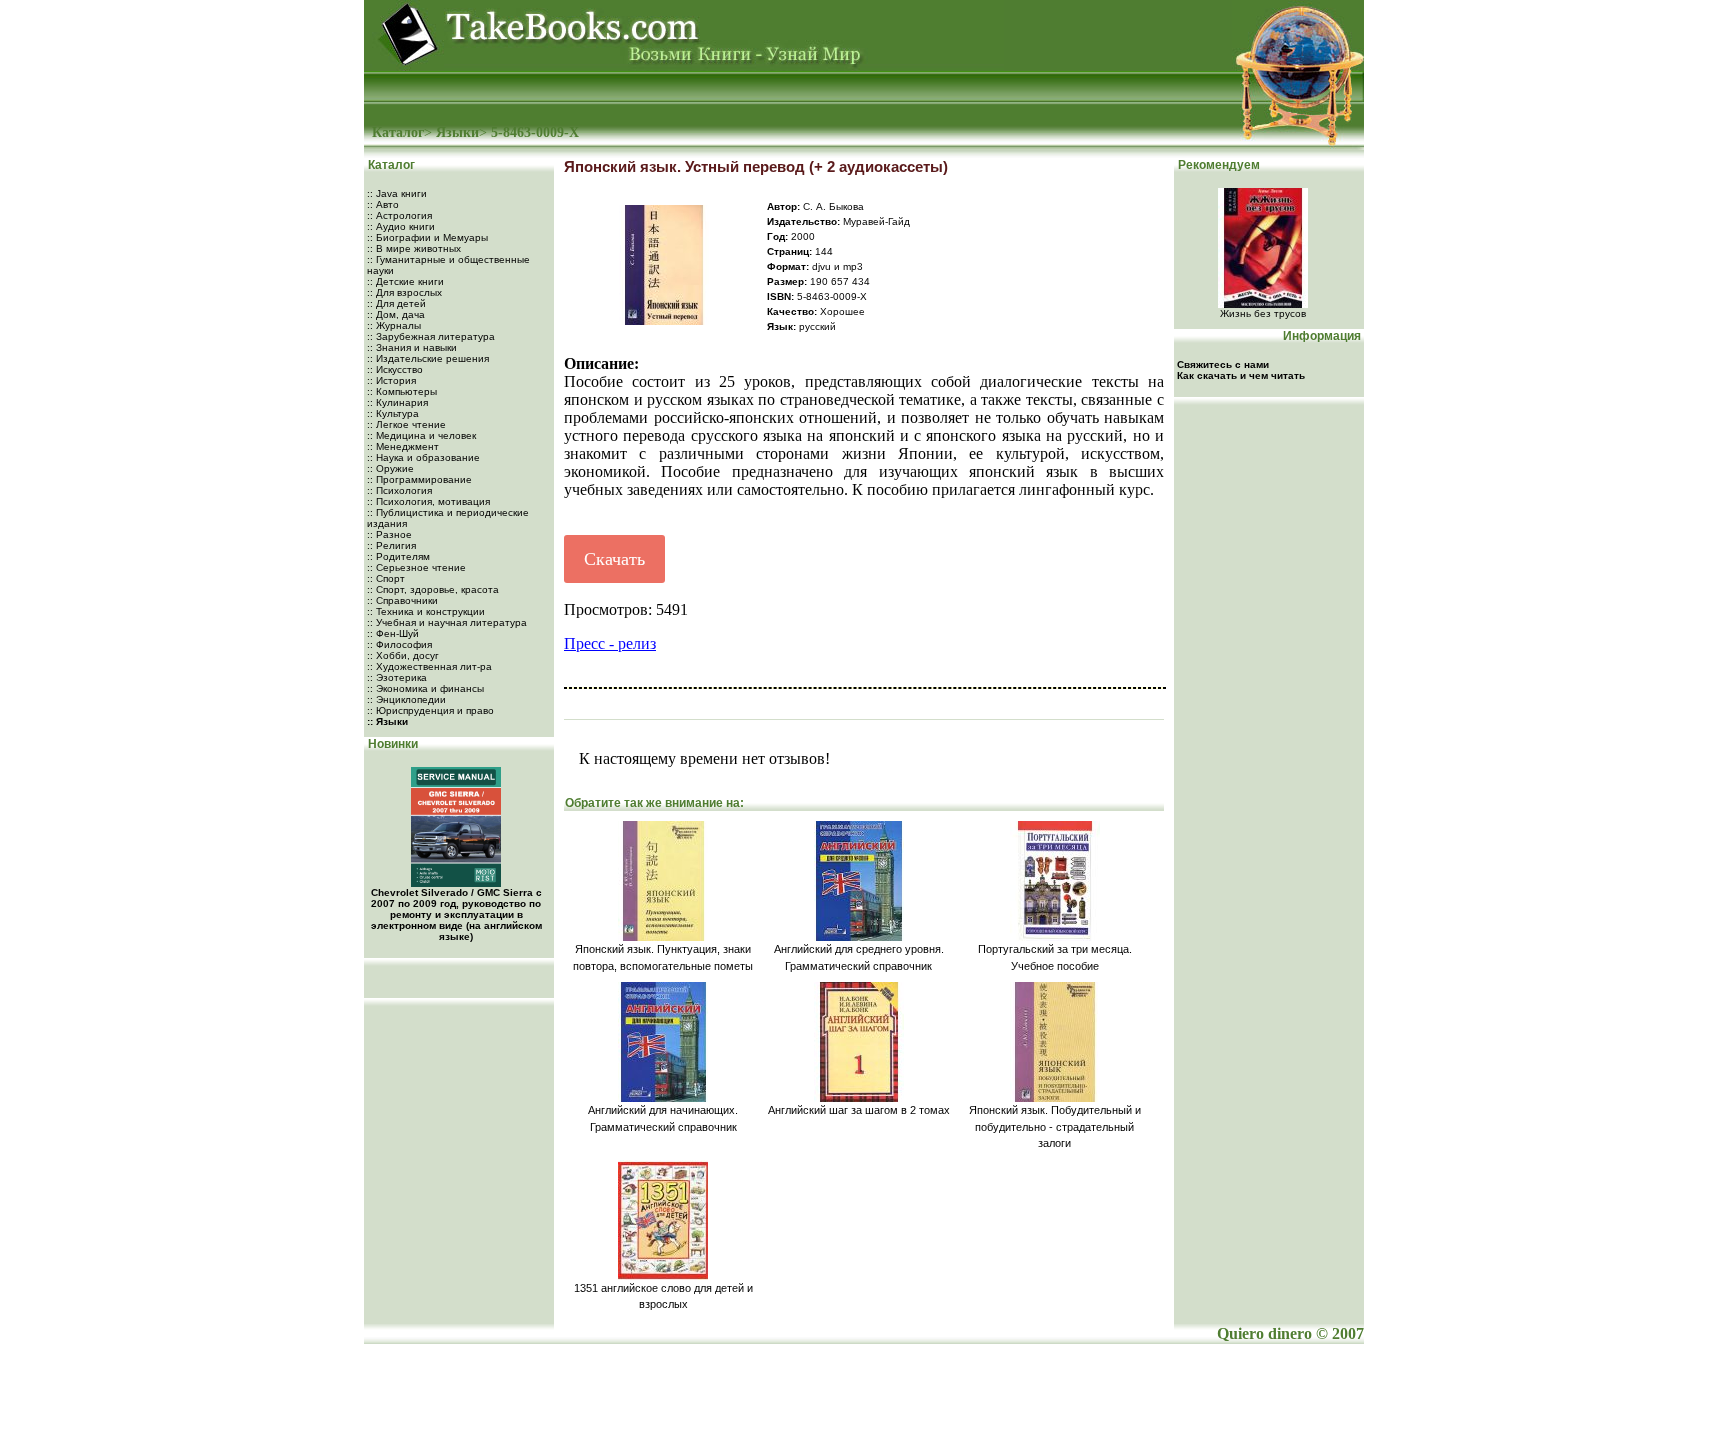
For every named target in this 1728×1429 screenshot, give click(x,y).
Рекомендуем (1217, 165)
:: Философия (399, 644)
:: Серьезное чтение (416, 567)
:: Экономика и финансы (425, 688)
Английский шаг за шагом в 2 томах (859, 1110)
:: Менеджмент (403, 446)
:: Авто (383, 204)
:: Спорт (386, 578)
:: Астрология (399, 215)
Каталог (398, 132)
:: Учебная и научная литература (447, 622)
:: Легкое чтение (406, 424)
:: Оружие (390, 468)
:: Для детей (396, 303)
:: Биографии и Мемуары (427, 237)
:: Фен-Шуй (393, 633)
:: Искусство (395, 369)
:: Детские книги (405, 281)
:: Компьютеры (402, 391)
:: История (391, 380)
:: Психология (399, 490)
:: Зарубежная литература (431, 336)
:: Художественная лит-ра (429, 666)
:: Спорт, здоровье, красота (433, 589)
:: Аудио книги (401, 226)
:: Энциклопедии (406, 699)
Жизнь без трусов (1263, 313)
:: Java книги (397, 193)
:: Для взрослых (404, 292)
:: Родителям (398, 556)
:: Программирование (419, 479)
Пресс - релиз (610, 643)
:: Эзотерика (397, 677)
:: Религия (391, 545)
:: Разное (389, 534)
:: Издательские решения (428, 358)
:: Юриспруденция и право (430, 710)
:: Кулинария (397, 402)
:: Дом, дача (396, 314)
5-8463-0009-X (535, 132)
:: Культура (393, 413)
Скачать (614, 559)
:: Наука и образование (423, 457)
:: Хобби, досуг (403, 655)
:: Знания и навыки (412, 347)
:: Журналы (394, 325)
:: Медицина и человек (421, 435)
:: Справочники (402, 600)
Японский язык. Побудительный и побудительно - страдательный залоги (1055, 1126)
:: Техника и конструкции (426, 611)
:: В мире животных (414, 248)
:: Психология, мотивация (428, 501)
